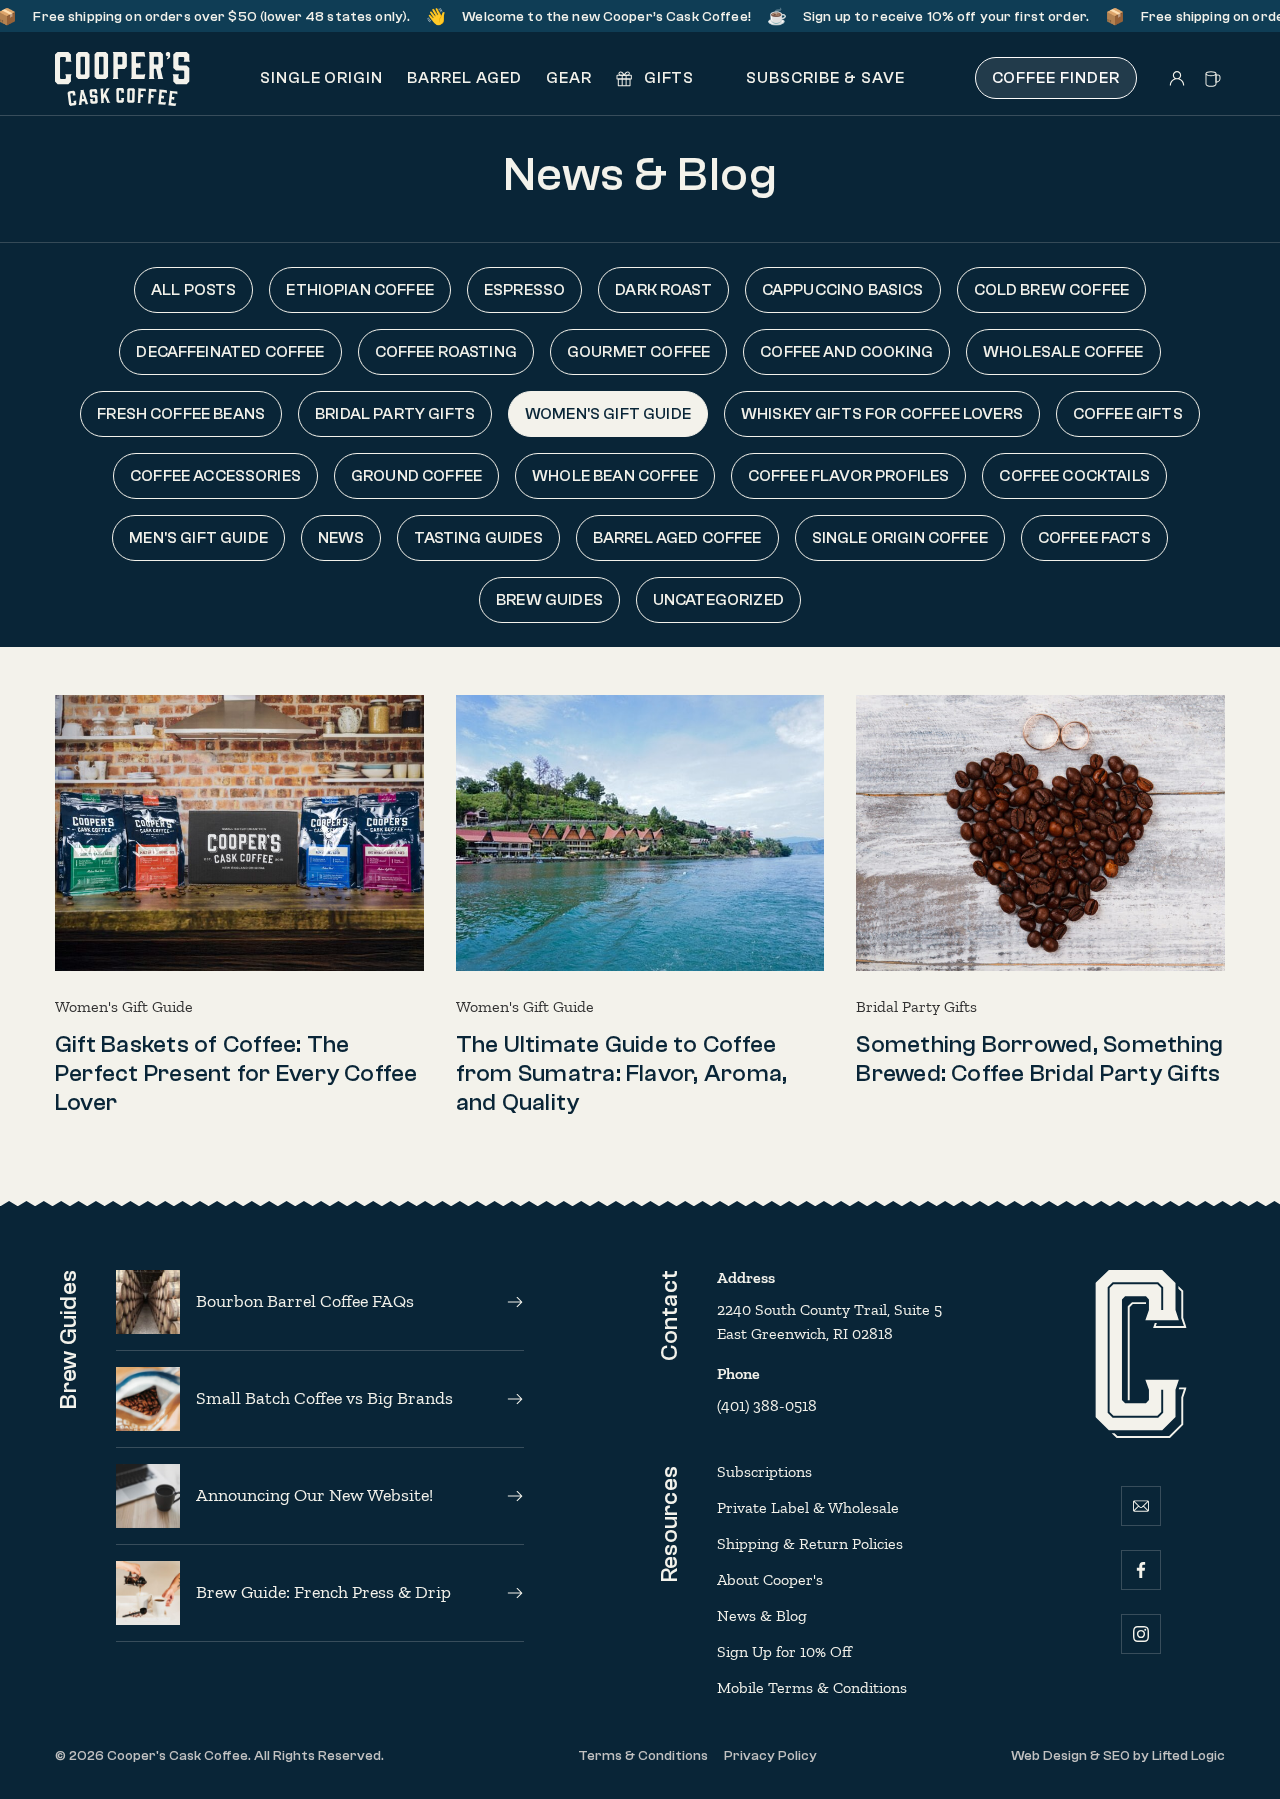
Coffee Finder (1056, 78)
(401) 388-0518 (767, 1405)
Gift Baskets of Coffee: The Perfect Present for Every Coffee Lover (236, 1073)
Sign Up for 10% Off (784, 1651)
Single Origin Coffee (900, 538)
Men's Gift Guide (198, 538)
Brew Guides (549, 600)
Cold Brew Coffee (1052, 290)
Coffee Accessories (215, 476)
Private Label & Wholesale (808, 1507)
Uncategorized (718, 600)
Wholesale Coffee (1063, 352)
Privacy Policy (770, 1756)
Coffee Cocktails (1074, 476)
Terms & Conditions (643, 1756)
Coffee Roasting (446, 352)
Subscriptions (764, 1471)
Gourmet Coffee (638, 352)
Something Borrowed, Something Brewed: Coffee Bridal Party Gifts (1039, 1059)
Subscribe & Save (823, 78)
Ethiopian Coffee (360, 290)
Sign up (800, 17)
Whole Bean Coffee (615, 476)
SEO (1116, 1756)
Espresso (524, 290)
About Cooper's (770, 1579)
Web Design (1049, 1756)
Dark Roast (663, 290)
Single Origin (321, 78)
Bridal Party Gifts (395, 414)
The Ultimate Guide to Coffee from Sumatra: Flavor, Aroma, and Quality (622, 1073)
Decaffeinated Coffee (230, 352)
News (341, 538)
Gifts (667, 78)
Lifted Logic (1188, 1756)
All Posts (193, 290)
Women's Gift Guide (608, 414)
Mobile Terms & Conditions (812, 1687)
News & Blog (762, 1615)
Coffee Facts (1094, 538)
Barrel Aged (464, 78)
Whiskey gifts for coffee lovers (882, 414)
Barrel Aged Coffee (677, 538)
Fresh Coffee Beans (181, 414)
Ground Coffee (416, 476)
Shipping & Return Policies (810, 1543)
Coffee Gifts (1128, 414)
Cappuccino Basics (843, 290)
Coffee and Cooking (846, 352)
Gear (569, 78)
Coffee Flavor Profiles (849, 476)
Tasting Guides (478, 538)
